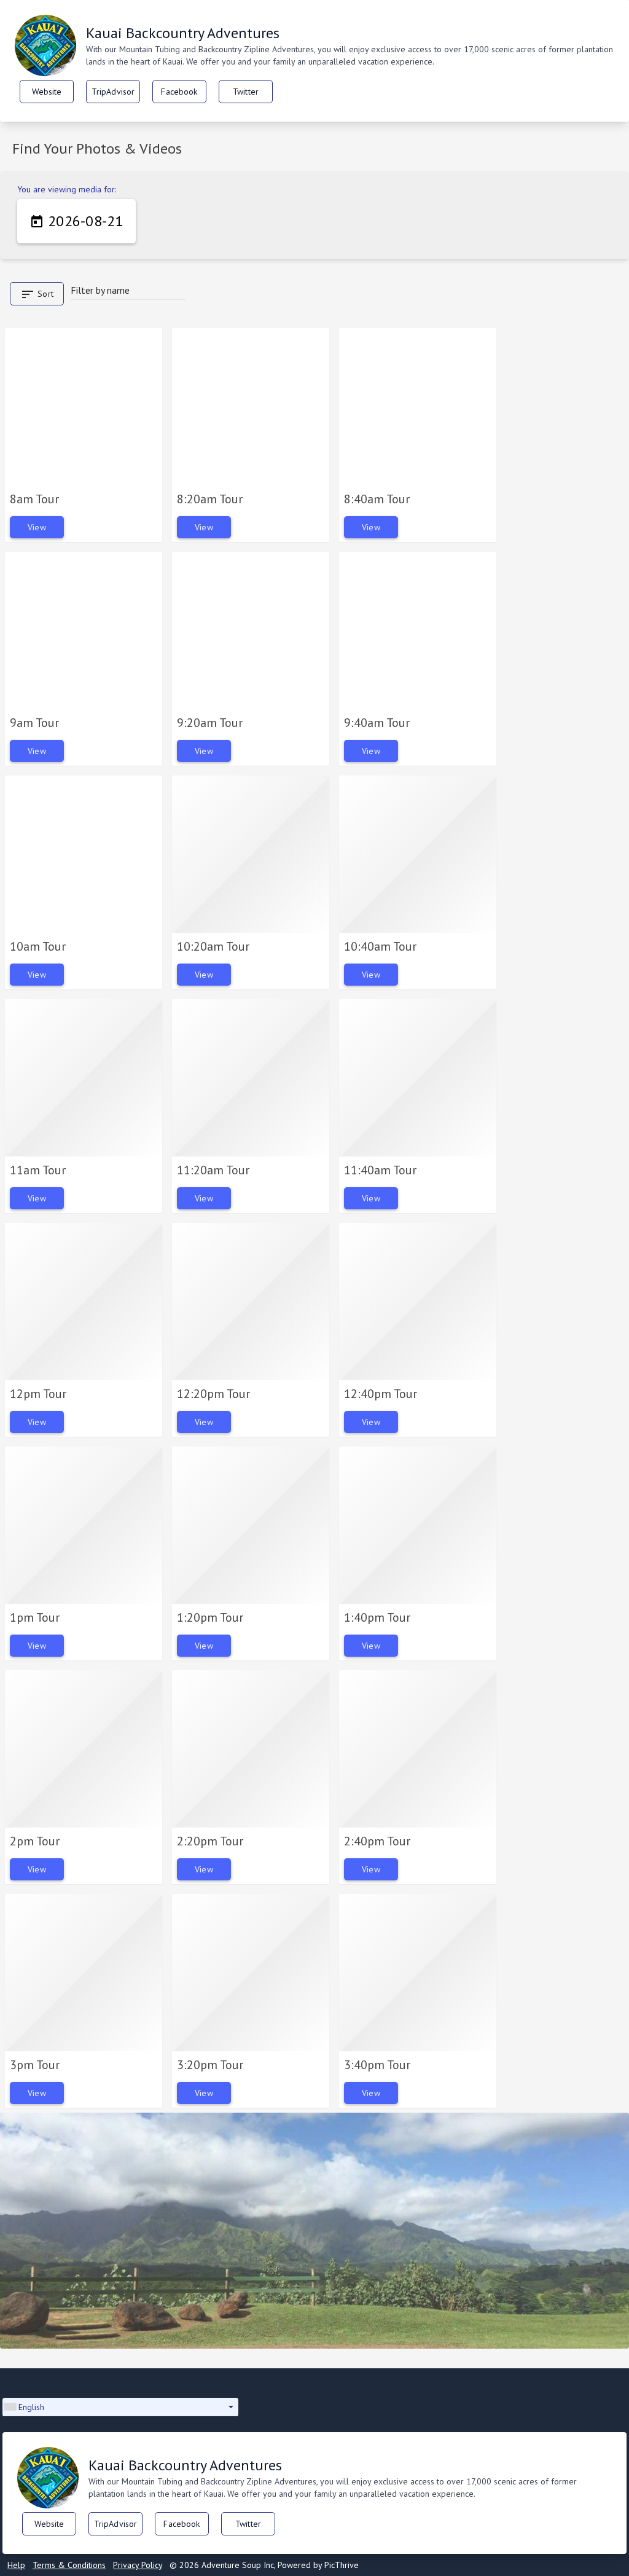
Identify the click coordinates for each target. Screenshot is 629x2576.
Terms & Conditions (69, 2565)
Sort (37, 294)
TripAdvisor (113, 92)
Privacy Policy (138, 2565)
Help (16, 2565)
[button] (120, 2407)
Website (47, 92)
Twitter (246, 92)
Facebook (179, 92)
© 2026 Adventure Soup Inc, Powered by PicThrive (264, 2565)
